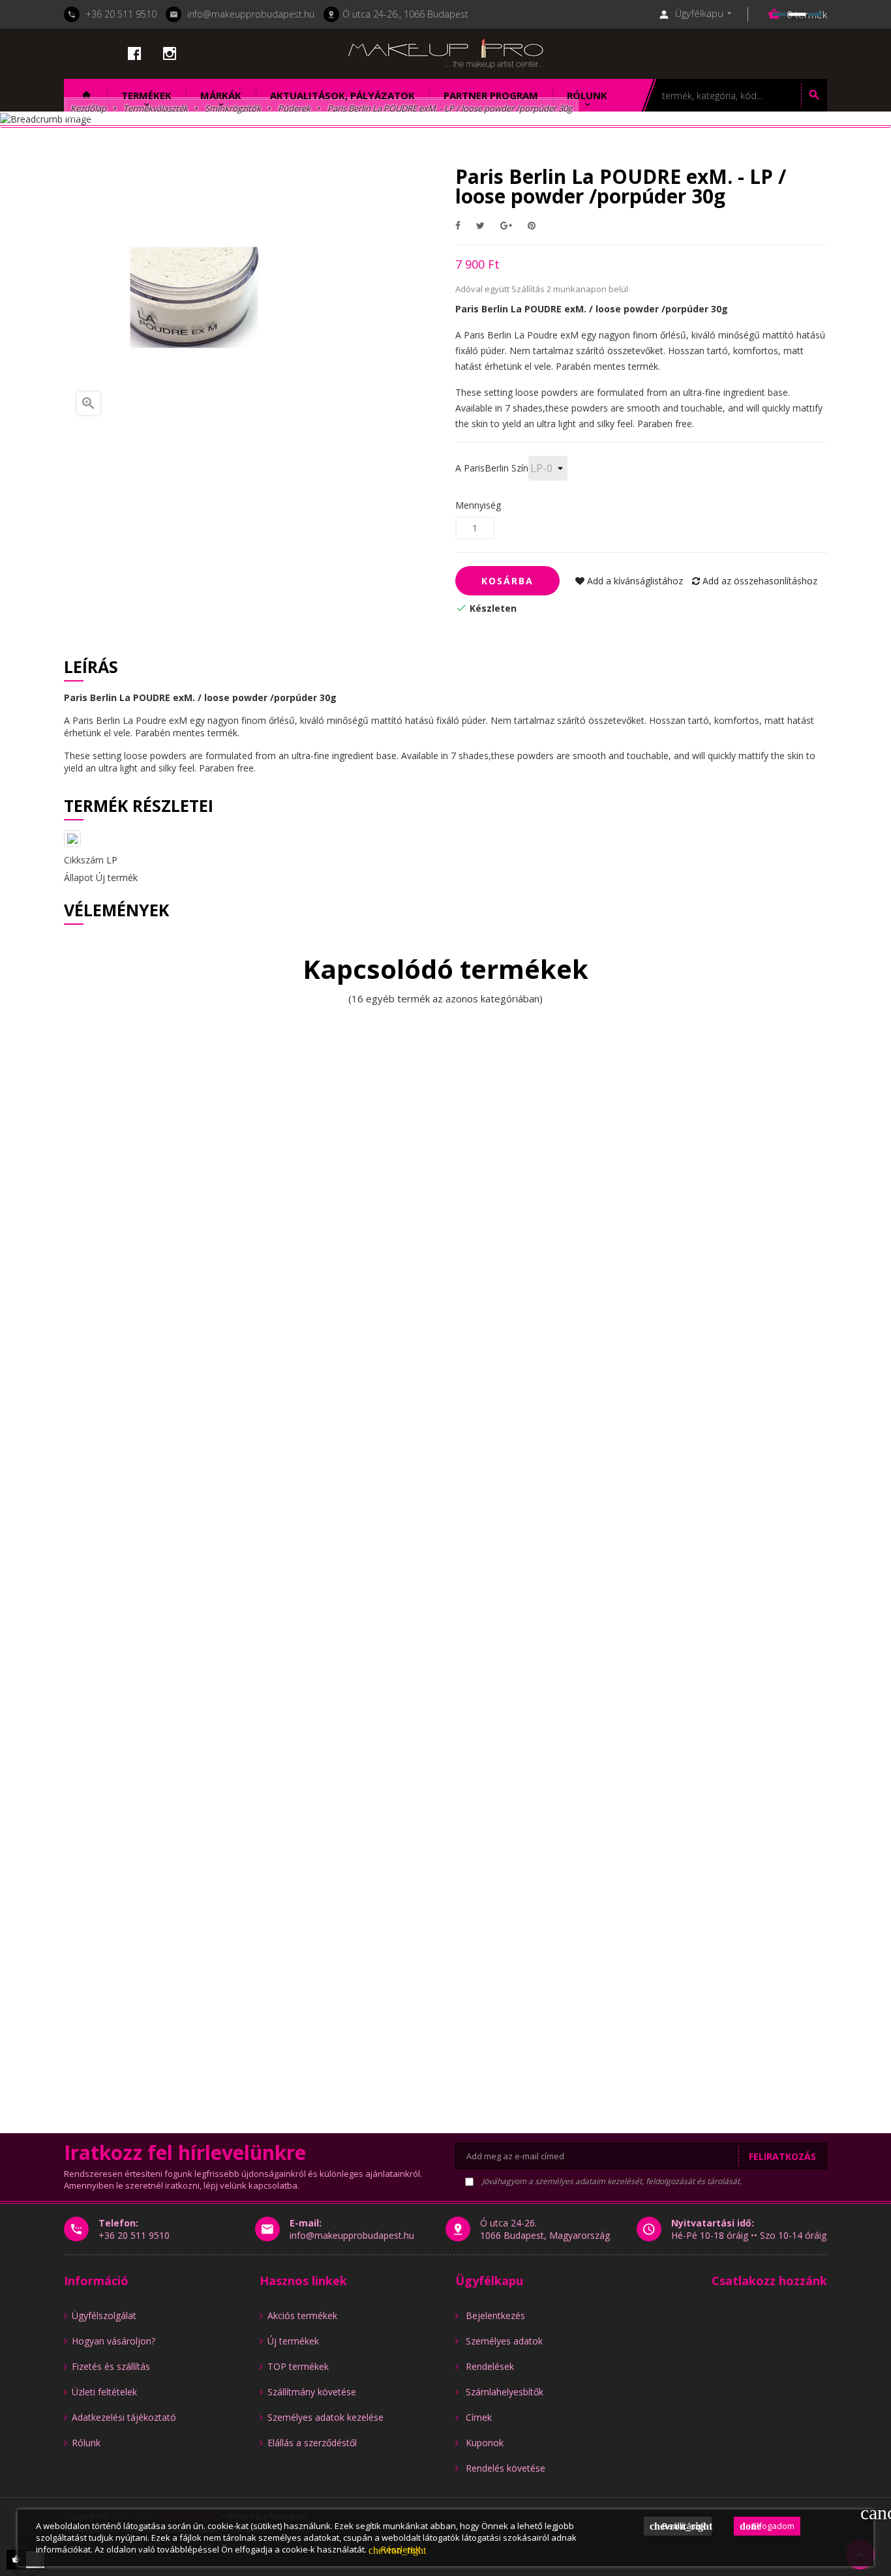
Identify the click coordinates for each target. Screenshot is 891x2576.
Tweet (480, 225)
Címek (479, 2417)
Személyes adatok (504, 2341)
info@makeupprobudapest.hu (251, 14)
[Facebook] (134, 53)
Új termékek (293, 2341)
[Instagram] (170, 53)
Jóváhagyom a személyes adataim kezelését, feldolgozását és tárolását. (611, 2181)
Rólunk (86, 2443)
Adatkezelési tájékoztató (124, 2417)
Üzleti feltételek (104, 2392)
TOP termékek (298, 2366)
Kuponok (485, 2443)
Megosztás (458, 225)
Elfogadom (767, 2526)
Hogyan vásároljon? (113, 2341)
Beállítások (681, 2526)
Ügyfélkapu (489, 2281)
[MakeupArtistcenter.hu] (445, 52)
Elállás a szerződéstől (312, 2443)
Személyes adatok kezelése (325, 2417)
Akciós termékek (302, 2315)
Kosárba (507, 581)
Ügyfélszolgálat (104, 2315)
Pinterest (532, 225)
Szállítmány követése (312, 2392)
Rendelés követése (506, 2468)
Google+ (506, 225)
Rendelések (490, 2366)
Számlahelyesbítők (505, 2392)
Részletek (394, 2549)
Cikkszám (84, 860)
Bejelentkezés (495, 2315)
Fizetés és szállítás (111, 2366)
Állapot (79, 877)
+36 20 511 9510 (121, 14)
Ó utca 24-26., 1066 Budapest (405, 14)
